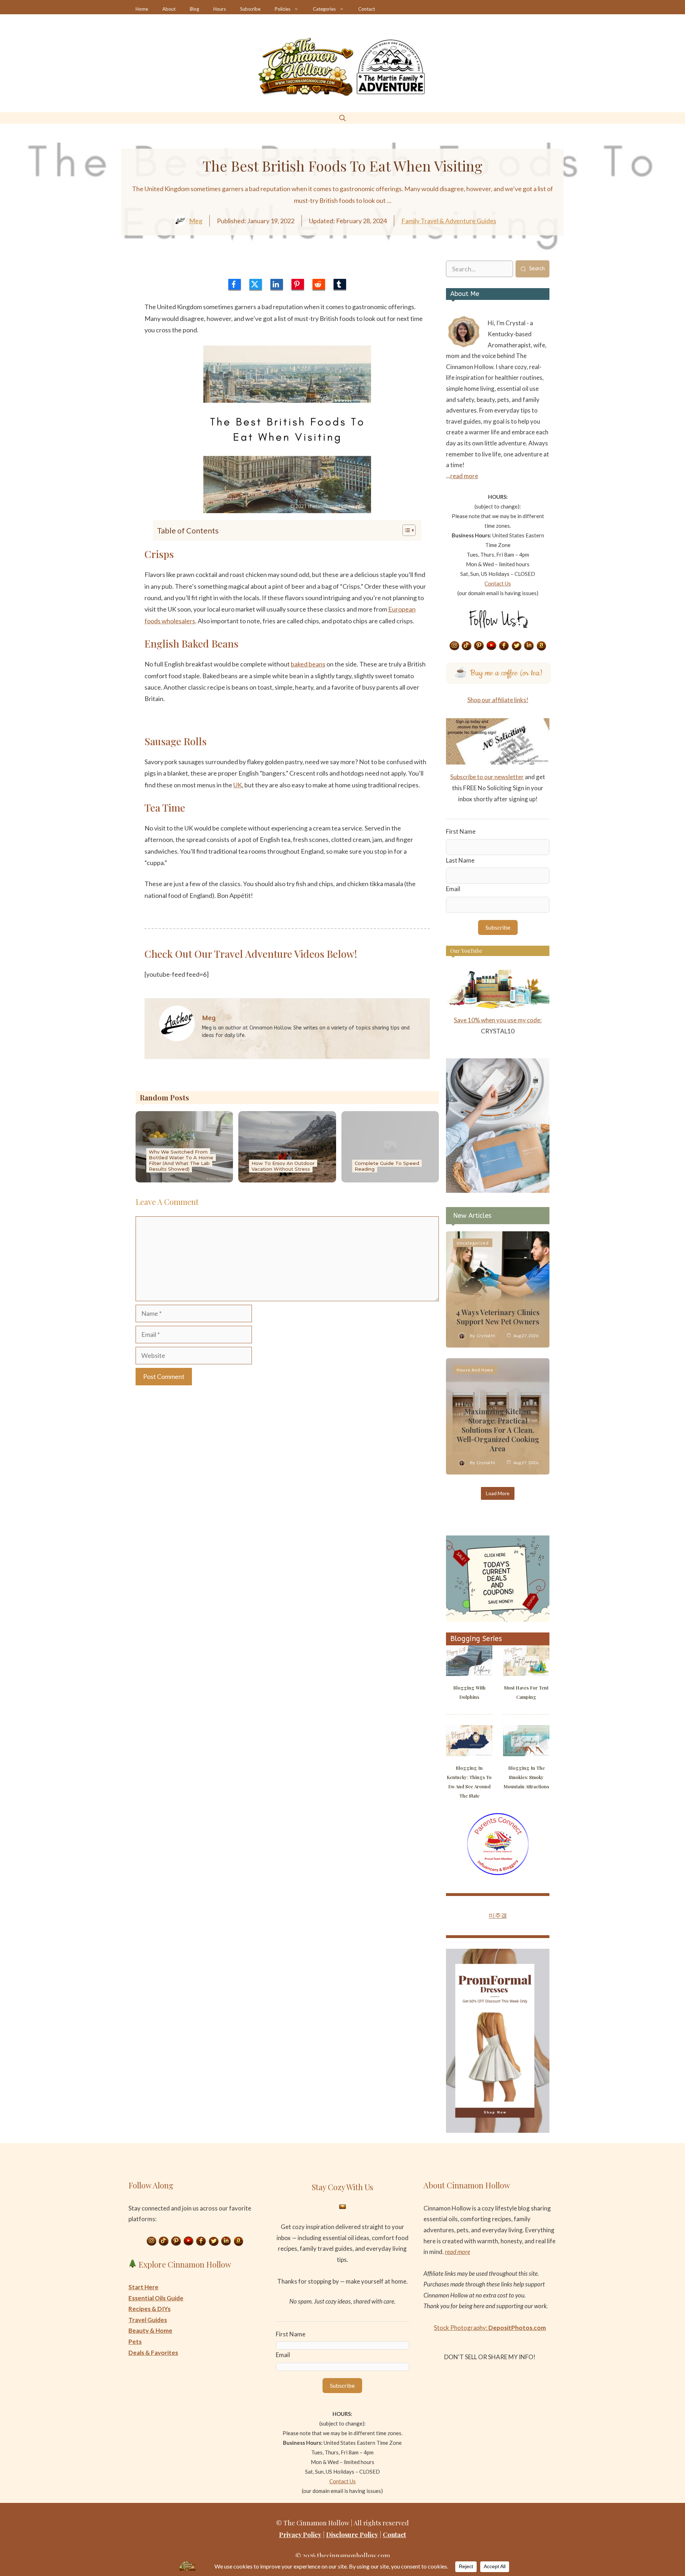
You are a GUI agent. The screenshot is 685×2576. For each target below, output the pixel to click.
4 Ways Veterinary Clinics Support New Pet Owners (498, 1317)
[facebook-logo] (235, 284)
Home (142, 9)
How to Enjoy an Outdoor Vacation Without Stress (283, 1166)
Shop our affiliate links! (498, 700)
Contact (367, 9)
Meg (196, 221)
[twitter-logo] (256, 284)
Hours (220, 9)
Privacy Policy (300, 2535)
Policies (283, 9)
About (169, 9)
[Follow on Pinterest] (479, 646)
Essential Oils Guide (156, 2298)
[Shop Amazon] (542, 646)
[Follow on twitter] (517, 646)
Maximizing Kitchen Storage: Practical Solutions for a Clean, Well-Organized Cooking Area (498, 1430)
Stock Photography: (490, 2328)
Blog (194, 9)
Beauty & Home (150, 2330)
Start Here (143, 2287)
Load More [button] (498, 1493)
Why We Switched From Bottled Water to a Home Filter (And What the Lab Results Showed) (181, 1160)
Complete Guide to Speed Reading (387, 1166)
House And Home (475, 1370)
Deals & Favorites (153, 2353)
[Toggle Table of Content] (405, 530)
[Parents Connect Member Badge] (498, 1873)
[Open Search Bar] (342, 118)
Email (453, 889)
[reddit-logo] (319, 284)
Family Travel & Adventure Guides (449, 221)
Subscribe (250, 9)
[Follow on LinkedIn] (529, 646)
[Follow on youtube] (492, 646)
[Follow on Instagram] (454, 646)
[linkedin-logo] (277, 284)
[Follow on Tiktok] (467, 646)
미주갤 (498, 1915)
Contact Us (498, 583)
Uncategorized (473, 1243)
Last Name (460, 860)
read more (464, 476)
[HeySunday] (498, 1190)
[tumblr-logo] (340, 284)
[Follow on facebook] (504, 646)
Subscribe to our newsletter (487, 777)
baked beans (308, 664)
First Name (461, 831)
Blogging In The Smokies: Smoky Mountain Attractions (526, 1777)
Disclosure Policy (352, 2535)
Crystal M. (486, 1336)
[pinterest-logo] (298, 284)
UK (238, 785)
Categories (324, 9)
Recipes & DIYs (149, 2309)
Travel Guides (148, 2320)
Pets (135, 2342)
